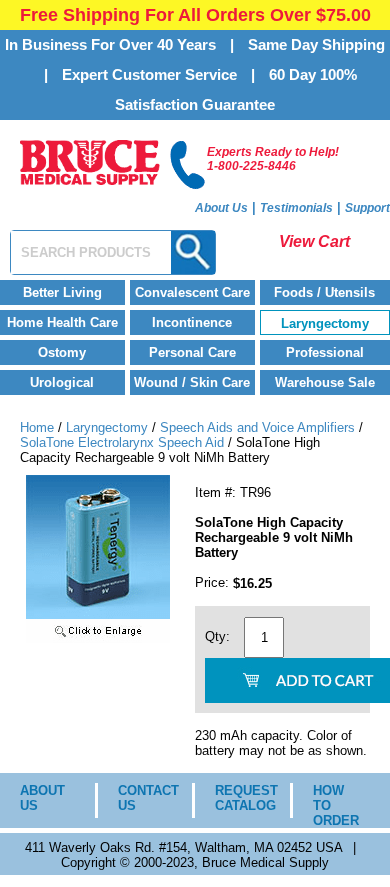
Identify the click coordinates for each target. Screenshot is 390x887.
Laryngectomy (325, 323)
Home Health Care (62, 322)
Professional (325, 352)
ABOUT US (42, 798)
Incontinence (192, 322)
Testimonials (296, 208)
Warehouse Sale (325, 382)
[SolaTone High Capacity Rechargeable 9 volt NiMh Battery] (98, 638)
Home (37, 427)
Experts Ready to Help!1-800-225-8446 (273, 159)
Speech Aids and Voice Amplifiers (257, 427)
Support (367, 208)
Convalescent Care (192, 292)
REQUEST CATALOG (237, 798)
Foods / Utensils (324, 292)
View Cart (314, 241)
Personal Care (192, 352)
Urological (62, 382)
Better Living (62, 292)
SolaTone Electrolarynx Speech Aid (122, 442)
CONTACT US (140, 798)
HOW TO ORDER (336, 805)
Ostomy (62, 352)
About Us (221, 208)
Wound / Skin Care (192, 382)
